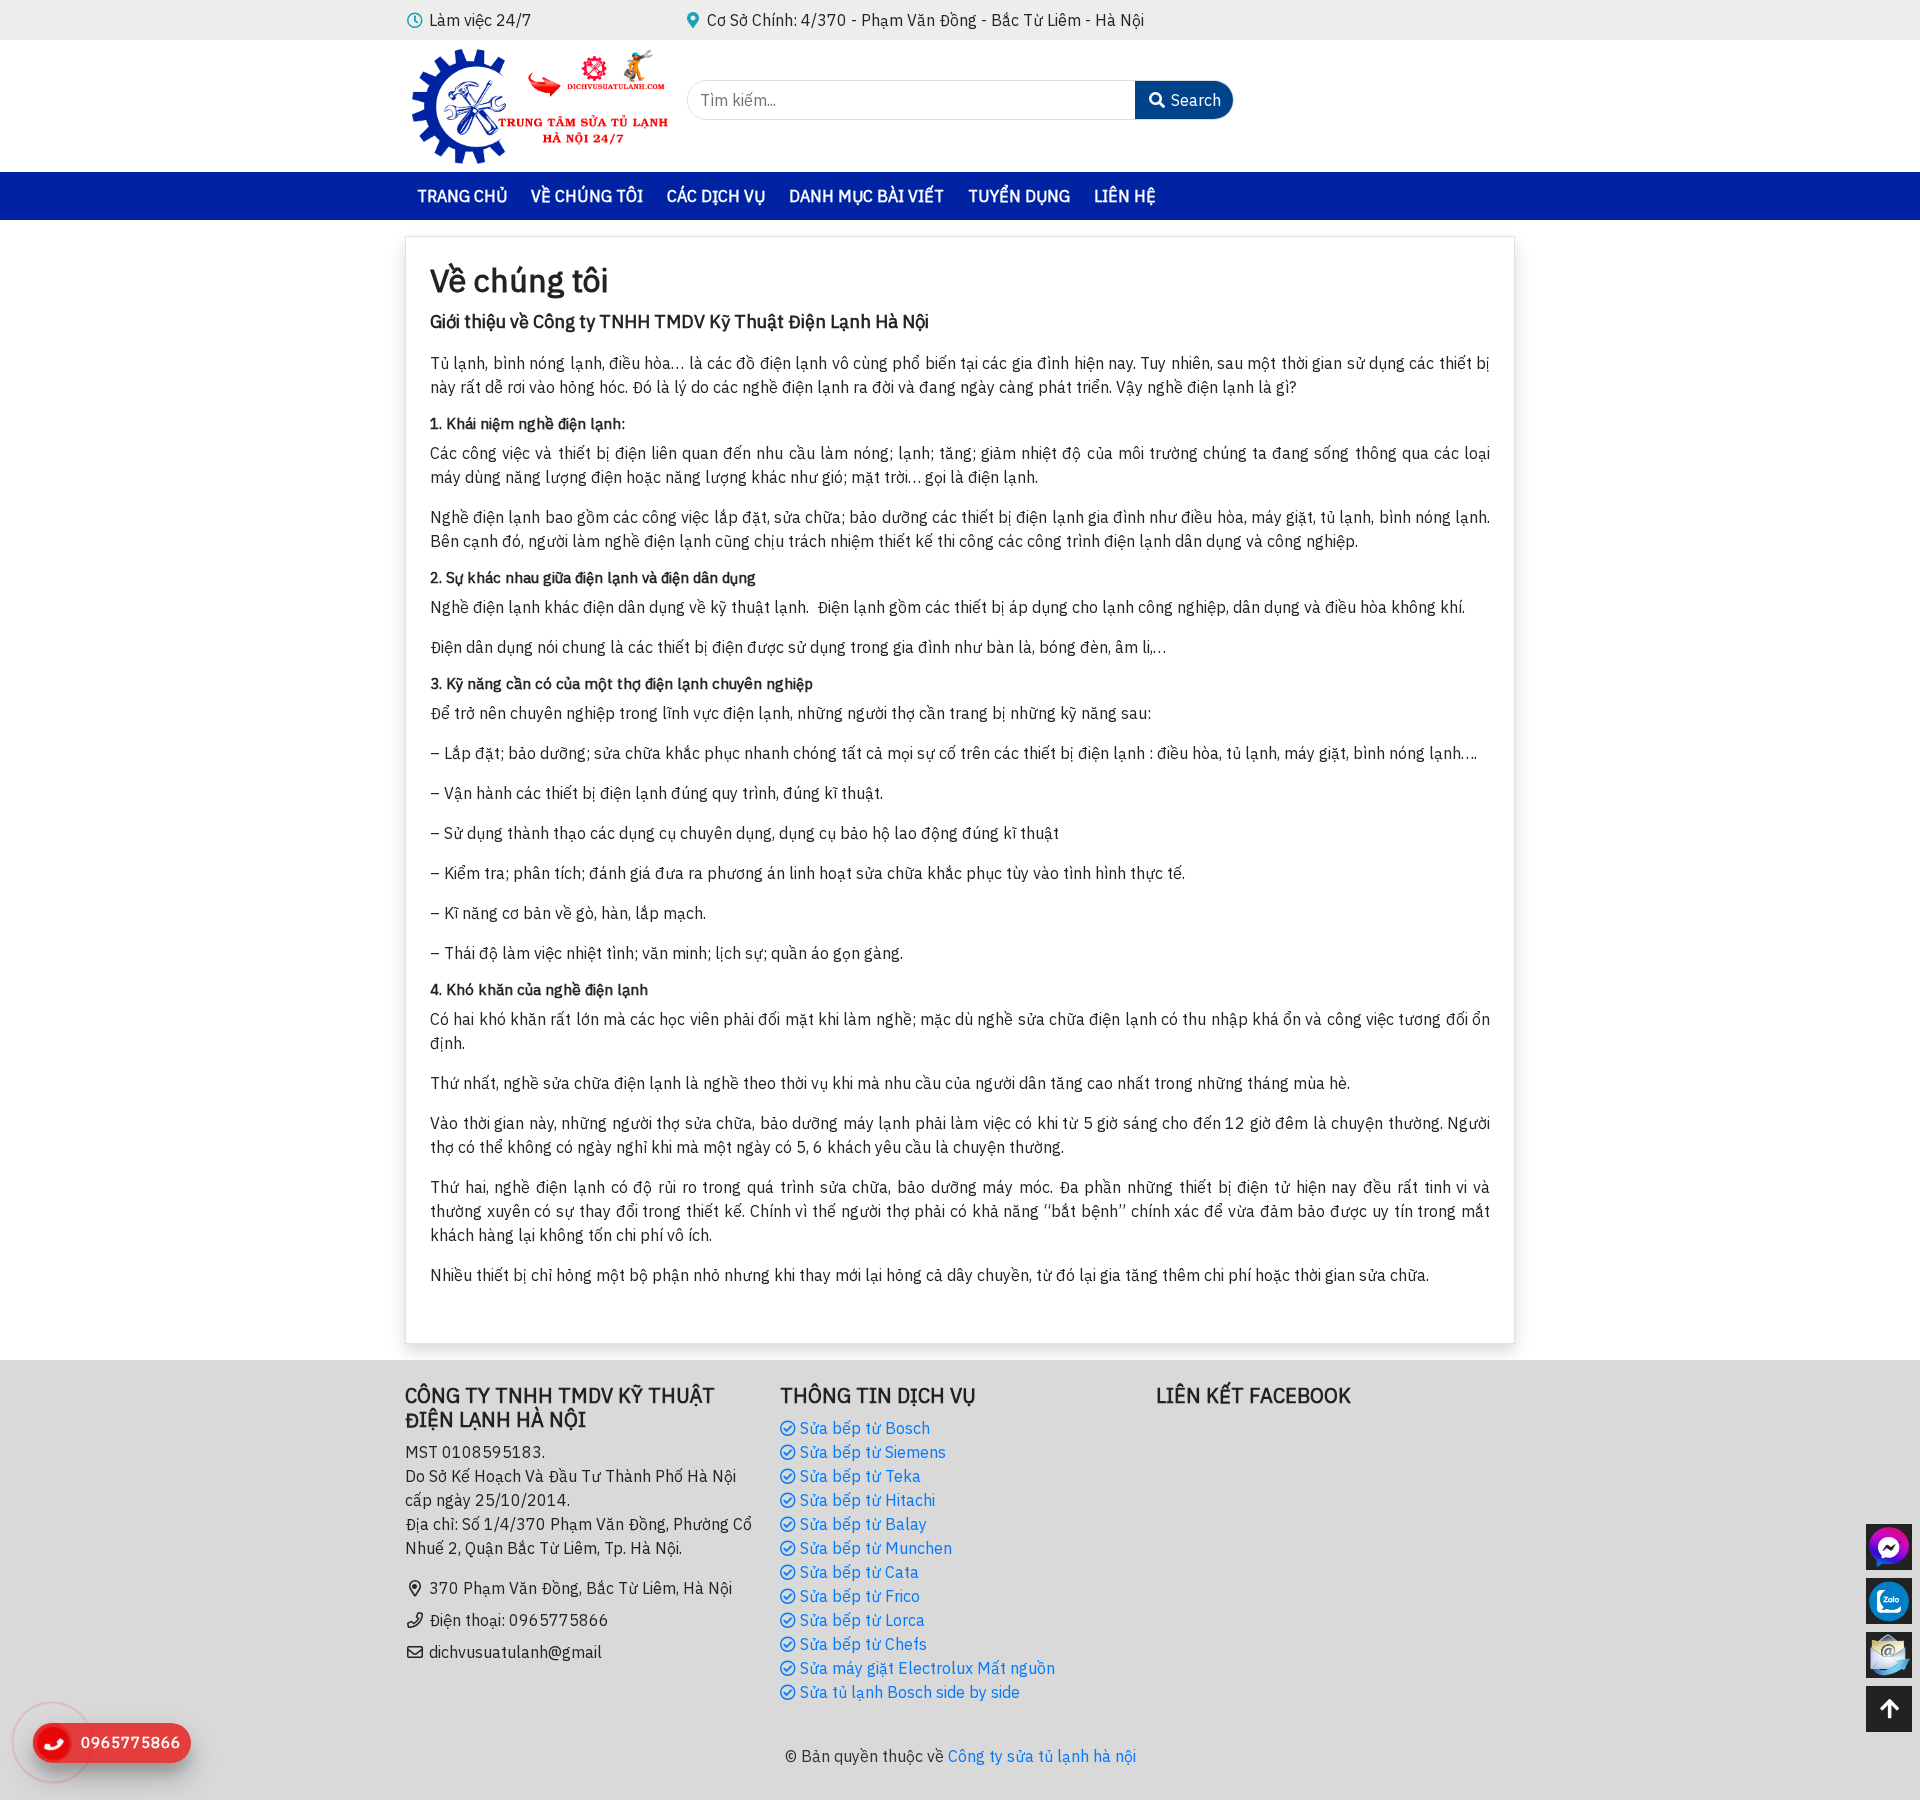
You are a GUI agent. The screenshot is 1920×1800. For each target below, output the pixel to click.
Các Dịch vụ (716, 196)
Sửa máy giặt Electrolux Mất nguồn (925, 1668)
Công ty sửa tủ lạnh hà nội (1042, 1756)
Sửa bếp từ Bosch (863, 1428)
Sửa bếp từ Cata (857, 1572)
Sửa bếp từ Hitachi (865, 1500)
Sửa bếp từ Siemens (871, 1452)
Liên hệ (1125, 196)
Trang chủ (462, 196)
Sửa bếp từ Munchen (874, 1548)
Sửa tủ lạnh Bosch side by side (908, 1692)
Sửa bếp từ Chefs (861, 1644)
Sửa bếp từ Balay (861, 1524)
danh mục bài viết (866, 196)
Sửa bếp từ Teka (858, 1476)
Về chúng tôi (587, 196)
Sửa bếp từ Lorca (860, 1620)
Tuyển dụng (1019, 196)
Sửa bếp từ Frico (858, 1596)
